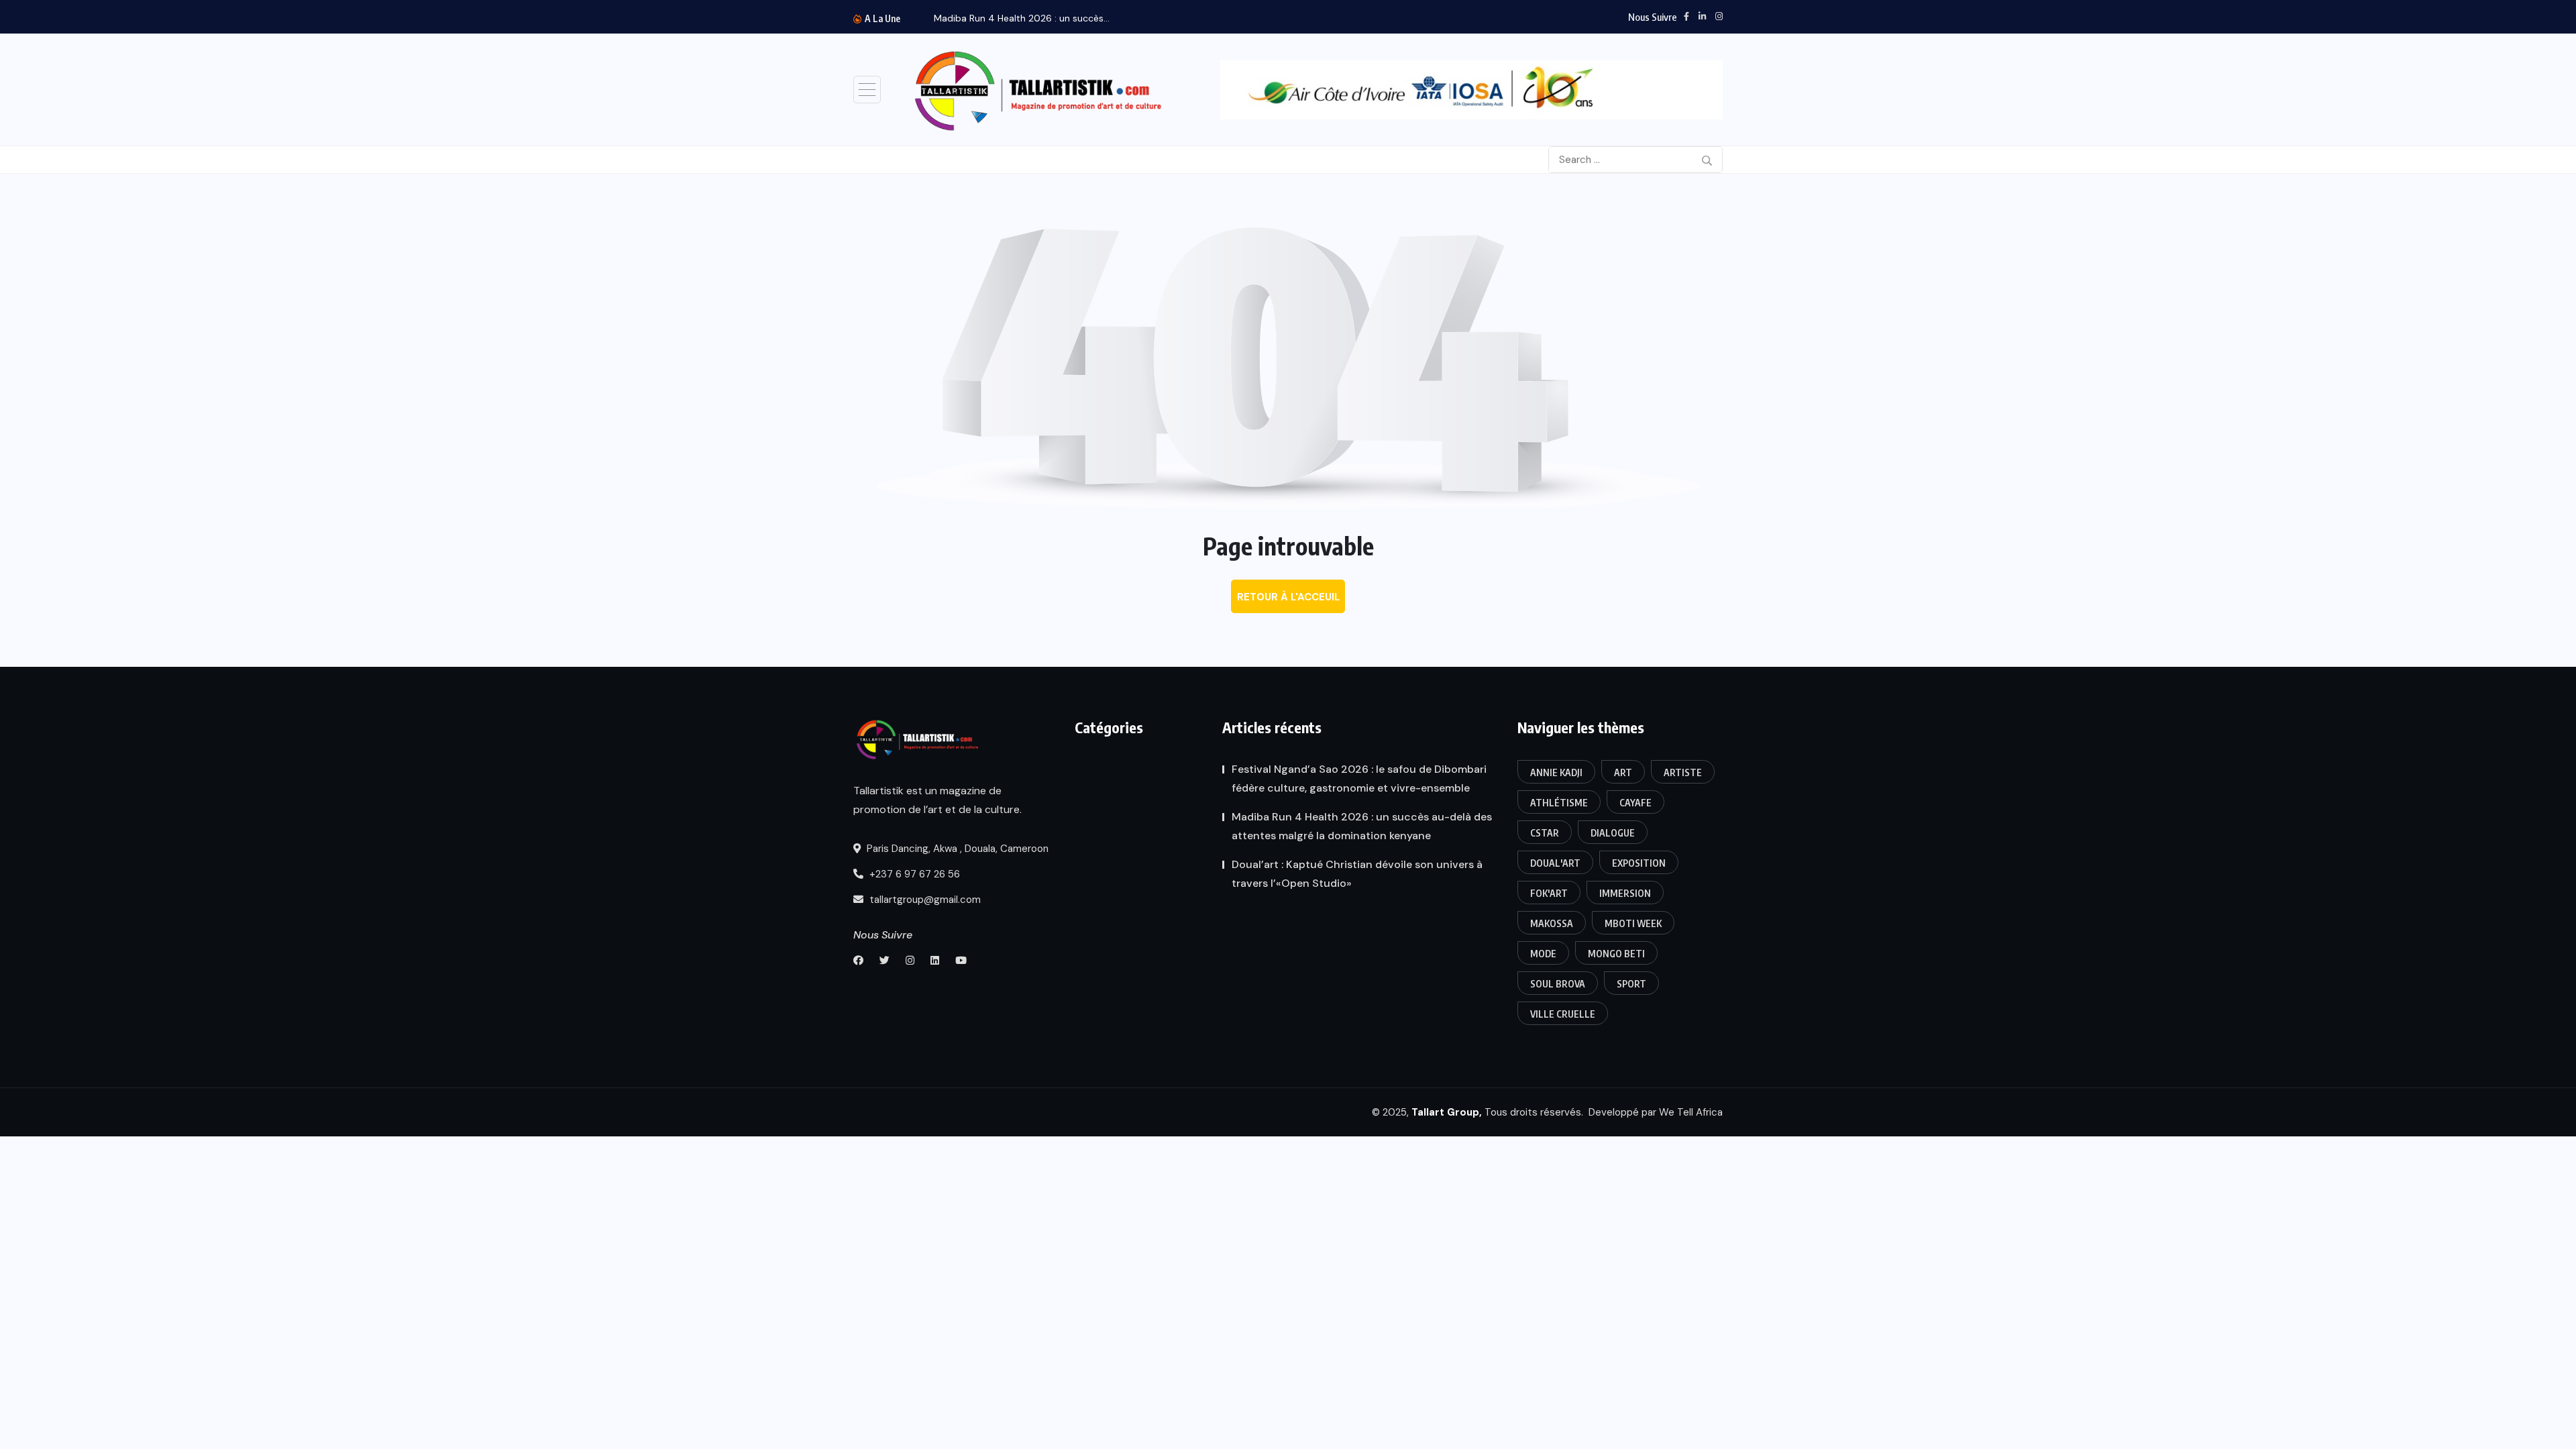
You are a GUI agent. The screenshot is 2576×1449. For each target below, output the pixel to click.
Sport (1631, 984)
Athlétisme (1559, 803)
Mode (1543, 954)
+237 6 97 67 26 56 (913, 874)
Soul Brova (1558, 984)
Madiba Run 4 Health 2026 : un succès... (1022, 18)
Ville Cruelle (1563, 1014)
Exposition (1639, 863)
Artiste (1683, 772)
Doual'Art (1555, 863)
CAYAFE (1635, 803)
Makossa (1552, 923)
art (1623, 772)
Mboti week (1633, 923)
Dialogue (1613, 833)
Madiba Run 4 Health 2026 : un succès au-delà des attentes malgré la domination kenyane (1362, 826)
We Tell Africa (1691, 1112)
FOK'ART (1549, 893)
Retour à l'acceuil (1288, 597)
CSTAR (1545, 833)
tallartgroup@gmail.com (924, 900)
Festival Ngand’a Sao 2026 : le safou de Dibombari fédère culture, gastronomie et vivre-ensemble (1359, 779)
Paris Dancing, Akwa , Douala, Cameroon (956, 849)
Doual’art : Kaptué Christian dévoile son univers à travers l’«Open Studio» (1357, 874)
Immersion (1625, 893)
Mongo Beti (1616, 954)
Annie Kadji (1556, 772)
